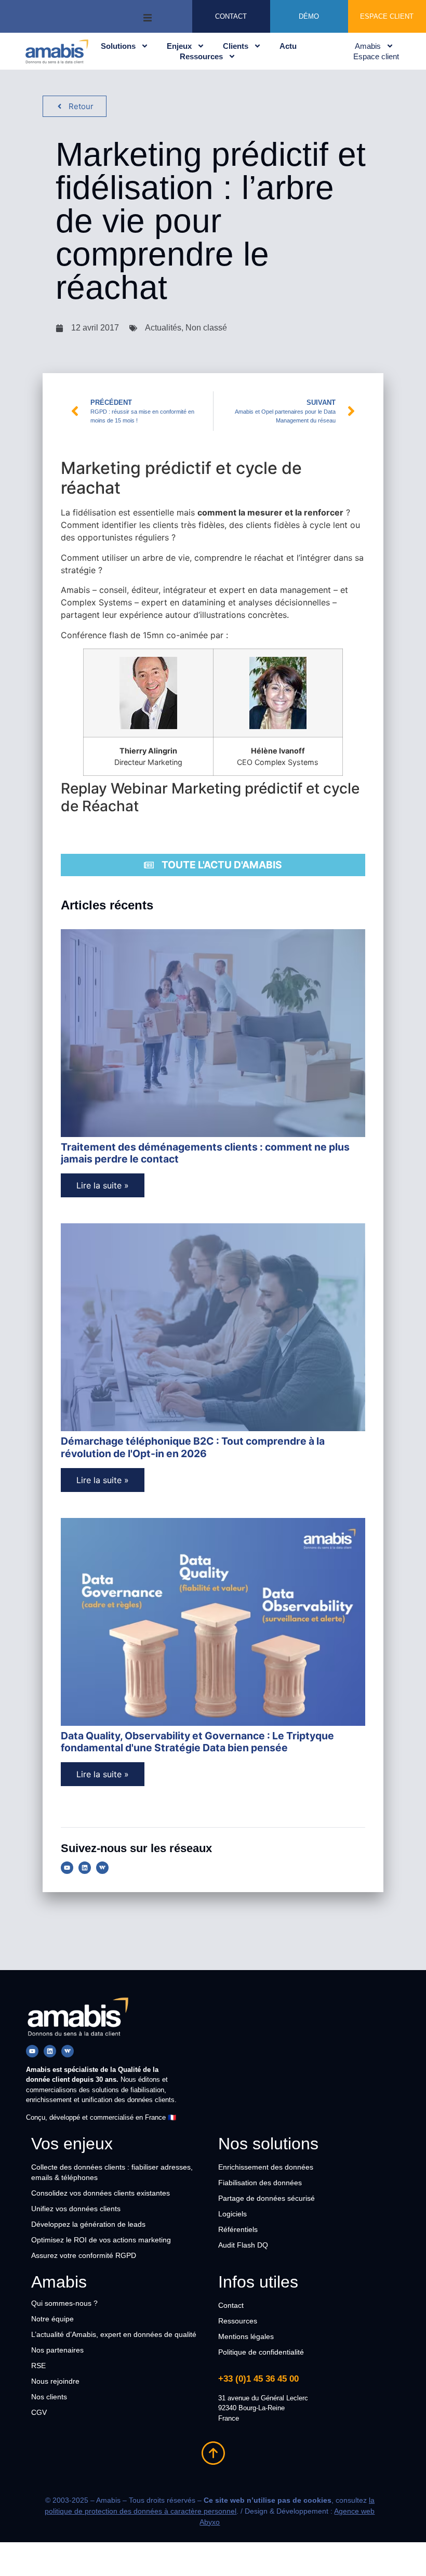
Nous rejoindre (55, 2381)
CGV (39, 2412)
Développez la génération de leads (88, 2224)
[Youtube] (67, 1868)
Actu (288, 46)
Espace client (376, 56)
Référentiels (238, 2229)
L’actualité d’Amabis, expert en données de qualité (114, 2334)
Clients (236, 46)
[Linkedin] (85, 1868)
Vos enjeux (72, 2144)
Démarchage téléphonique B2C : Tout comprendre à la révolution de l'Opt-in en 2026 (193, 1447)
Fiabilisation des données (260, 2183)
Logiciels (232, 2214)
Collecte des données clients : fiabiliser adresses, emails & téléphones (112, 2172)
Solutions (118, 46)
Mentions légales (246, 2336)
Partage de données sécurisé (267, 2198)
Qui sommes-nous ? (64, 2303)
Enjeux (179, 46)
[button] (148, 16)
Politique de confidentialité (261, 2352)
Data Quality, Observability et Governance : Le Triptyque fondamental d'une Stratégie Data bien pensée (197, 1742)
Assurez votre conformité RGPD (84, 2255)
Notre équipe (52, 2319)
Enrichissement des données (266, 2167)
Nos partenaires (57, 2350)
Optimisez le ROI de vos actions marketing (101, 2240)
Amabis (368, 46)
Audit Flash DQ (243, 2245)
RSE (38, 2366)
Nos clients (49, 2397)
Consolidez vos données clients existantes (101, 2193)
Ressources (201, 56)
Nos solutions (268, 2144)
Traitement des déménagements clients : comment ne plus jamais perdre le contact (205, 1153)
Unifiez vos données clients (76, 2209)
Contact (231, 2305)
